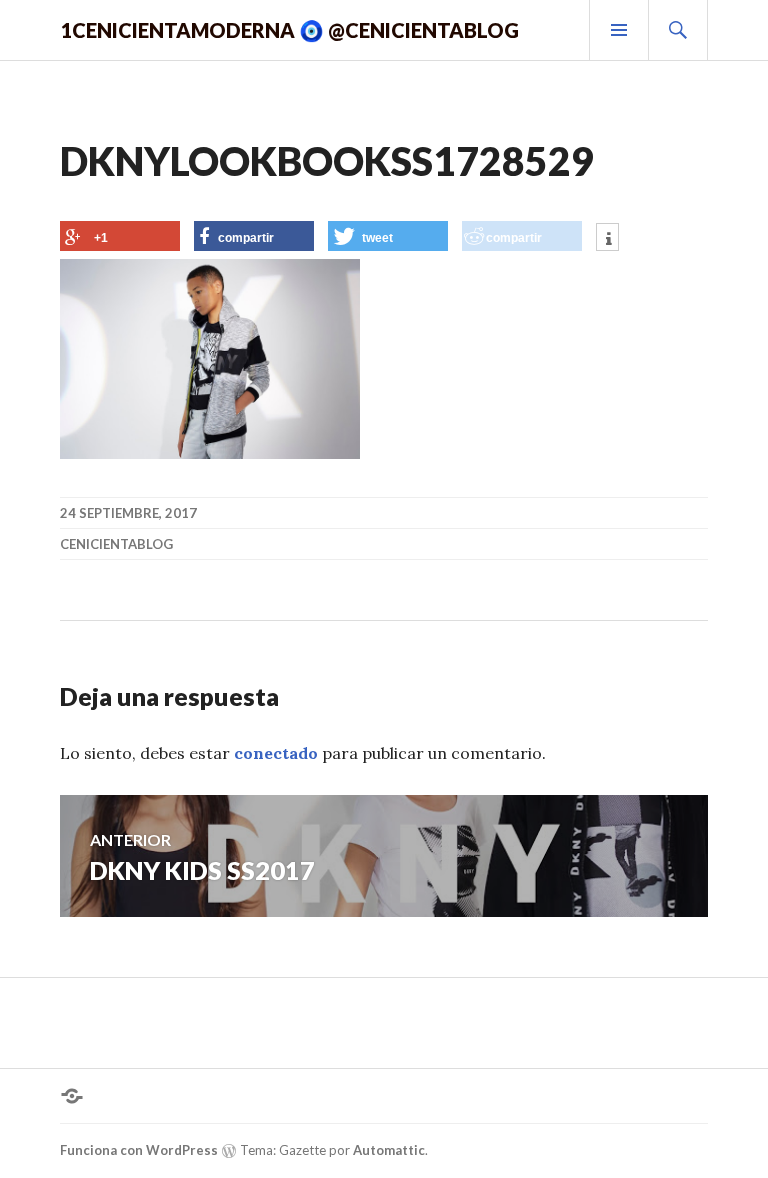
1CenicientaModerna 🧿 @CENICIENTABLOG (289, 30)
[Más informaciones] (607, 239)
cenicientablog (116, 544)
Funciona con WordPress (139, 1150)
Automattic (389, 1150)
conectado (276, 753)
